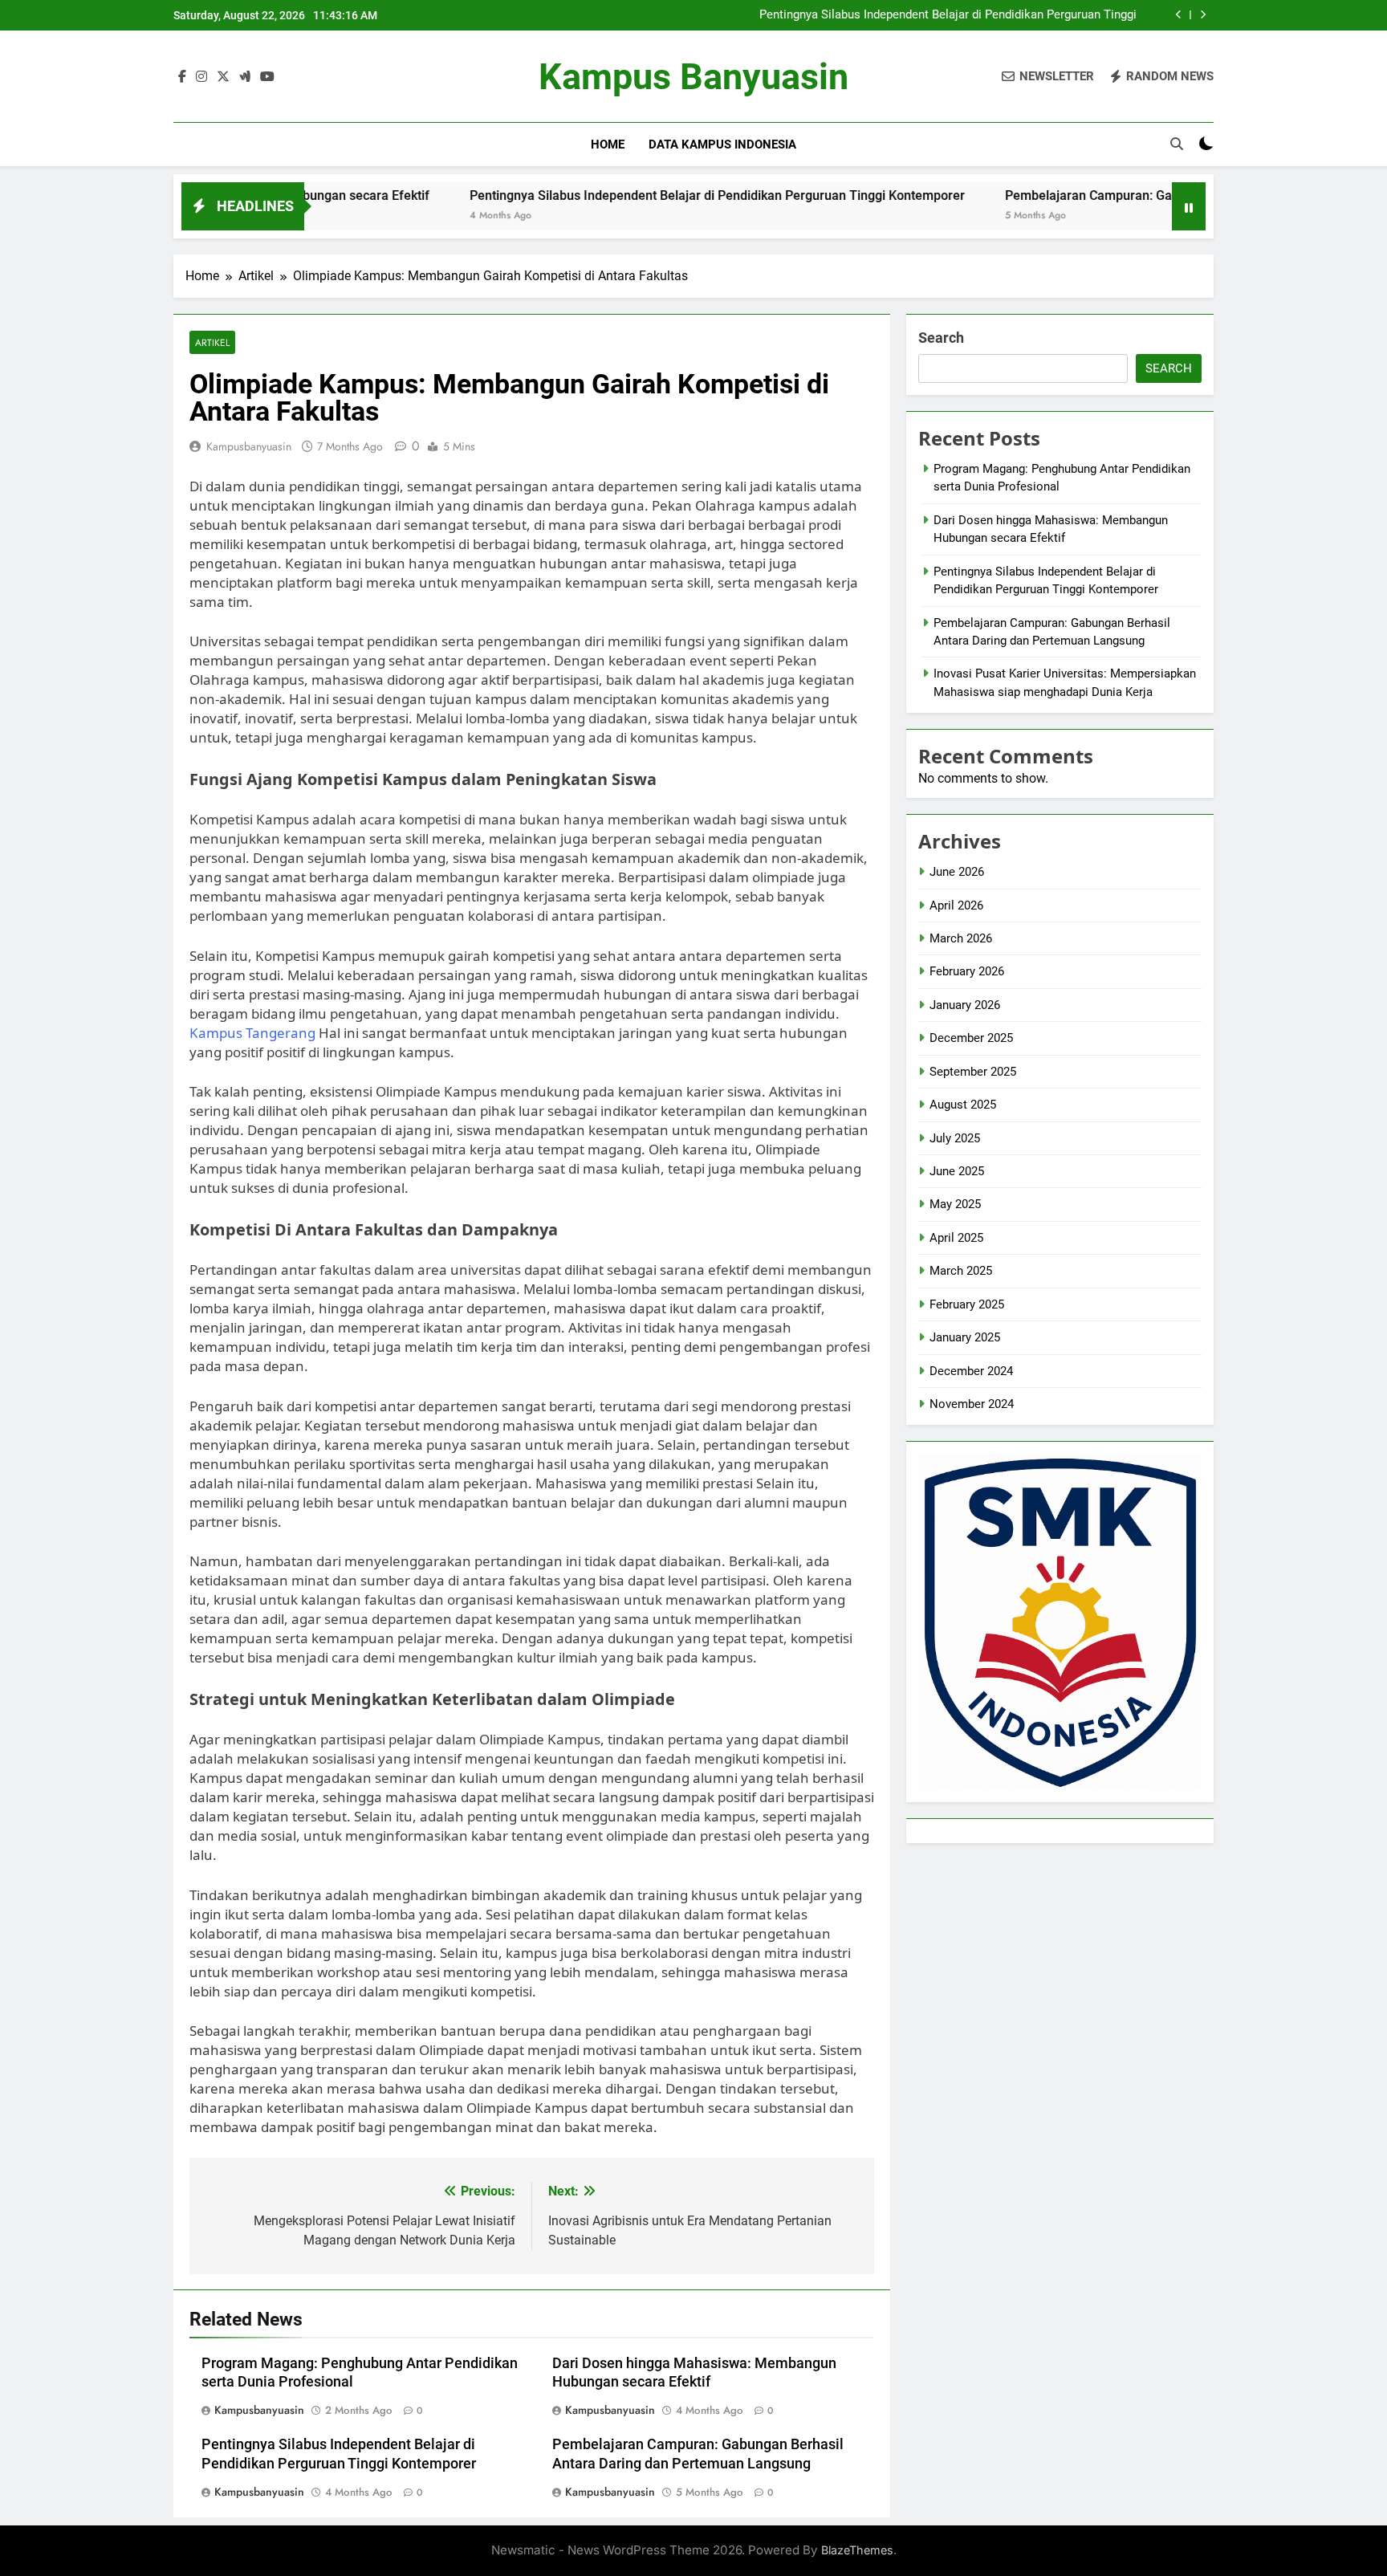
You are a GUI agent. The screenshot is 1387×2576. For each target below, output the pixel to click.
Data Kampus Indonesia (722, 144)
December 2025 (971, 1038)
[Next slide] (1203, 15)
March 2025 (961, 1271)
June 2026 (957, 872)
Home (608, 144)
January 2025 (965, 1337)
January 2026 (965, 1005)
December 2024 (971, 1371)
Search (941, 338)
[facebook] (182, 77)
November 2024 (972, 1404)
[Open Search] (1177, 144)
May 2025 (955, 1204)
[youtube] (267, 77)
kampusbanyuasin (249, 446)
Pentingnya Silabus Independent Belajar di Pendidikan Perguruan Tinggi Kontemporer (948, 15)
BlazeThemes (857, 2550)
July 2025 (955, 1138)
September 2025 (973, 1072)
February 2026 (967, 971)
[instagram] (201, 77)
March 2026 (961, 938)
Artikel (212, 342)
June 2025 (957, 1171)
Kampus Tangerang (252, 1033)
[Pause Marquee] (1189, 206)
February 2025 (967, 1304)
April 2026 (956, 905)
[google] (245, 77)
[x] (223, 77)
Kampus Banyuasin (693, 77)
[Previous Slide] (1179, 15)
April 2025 (956, 1238)
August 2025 (963, 1105)
